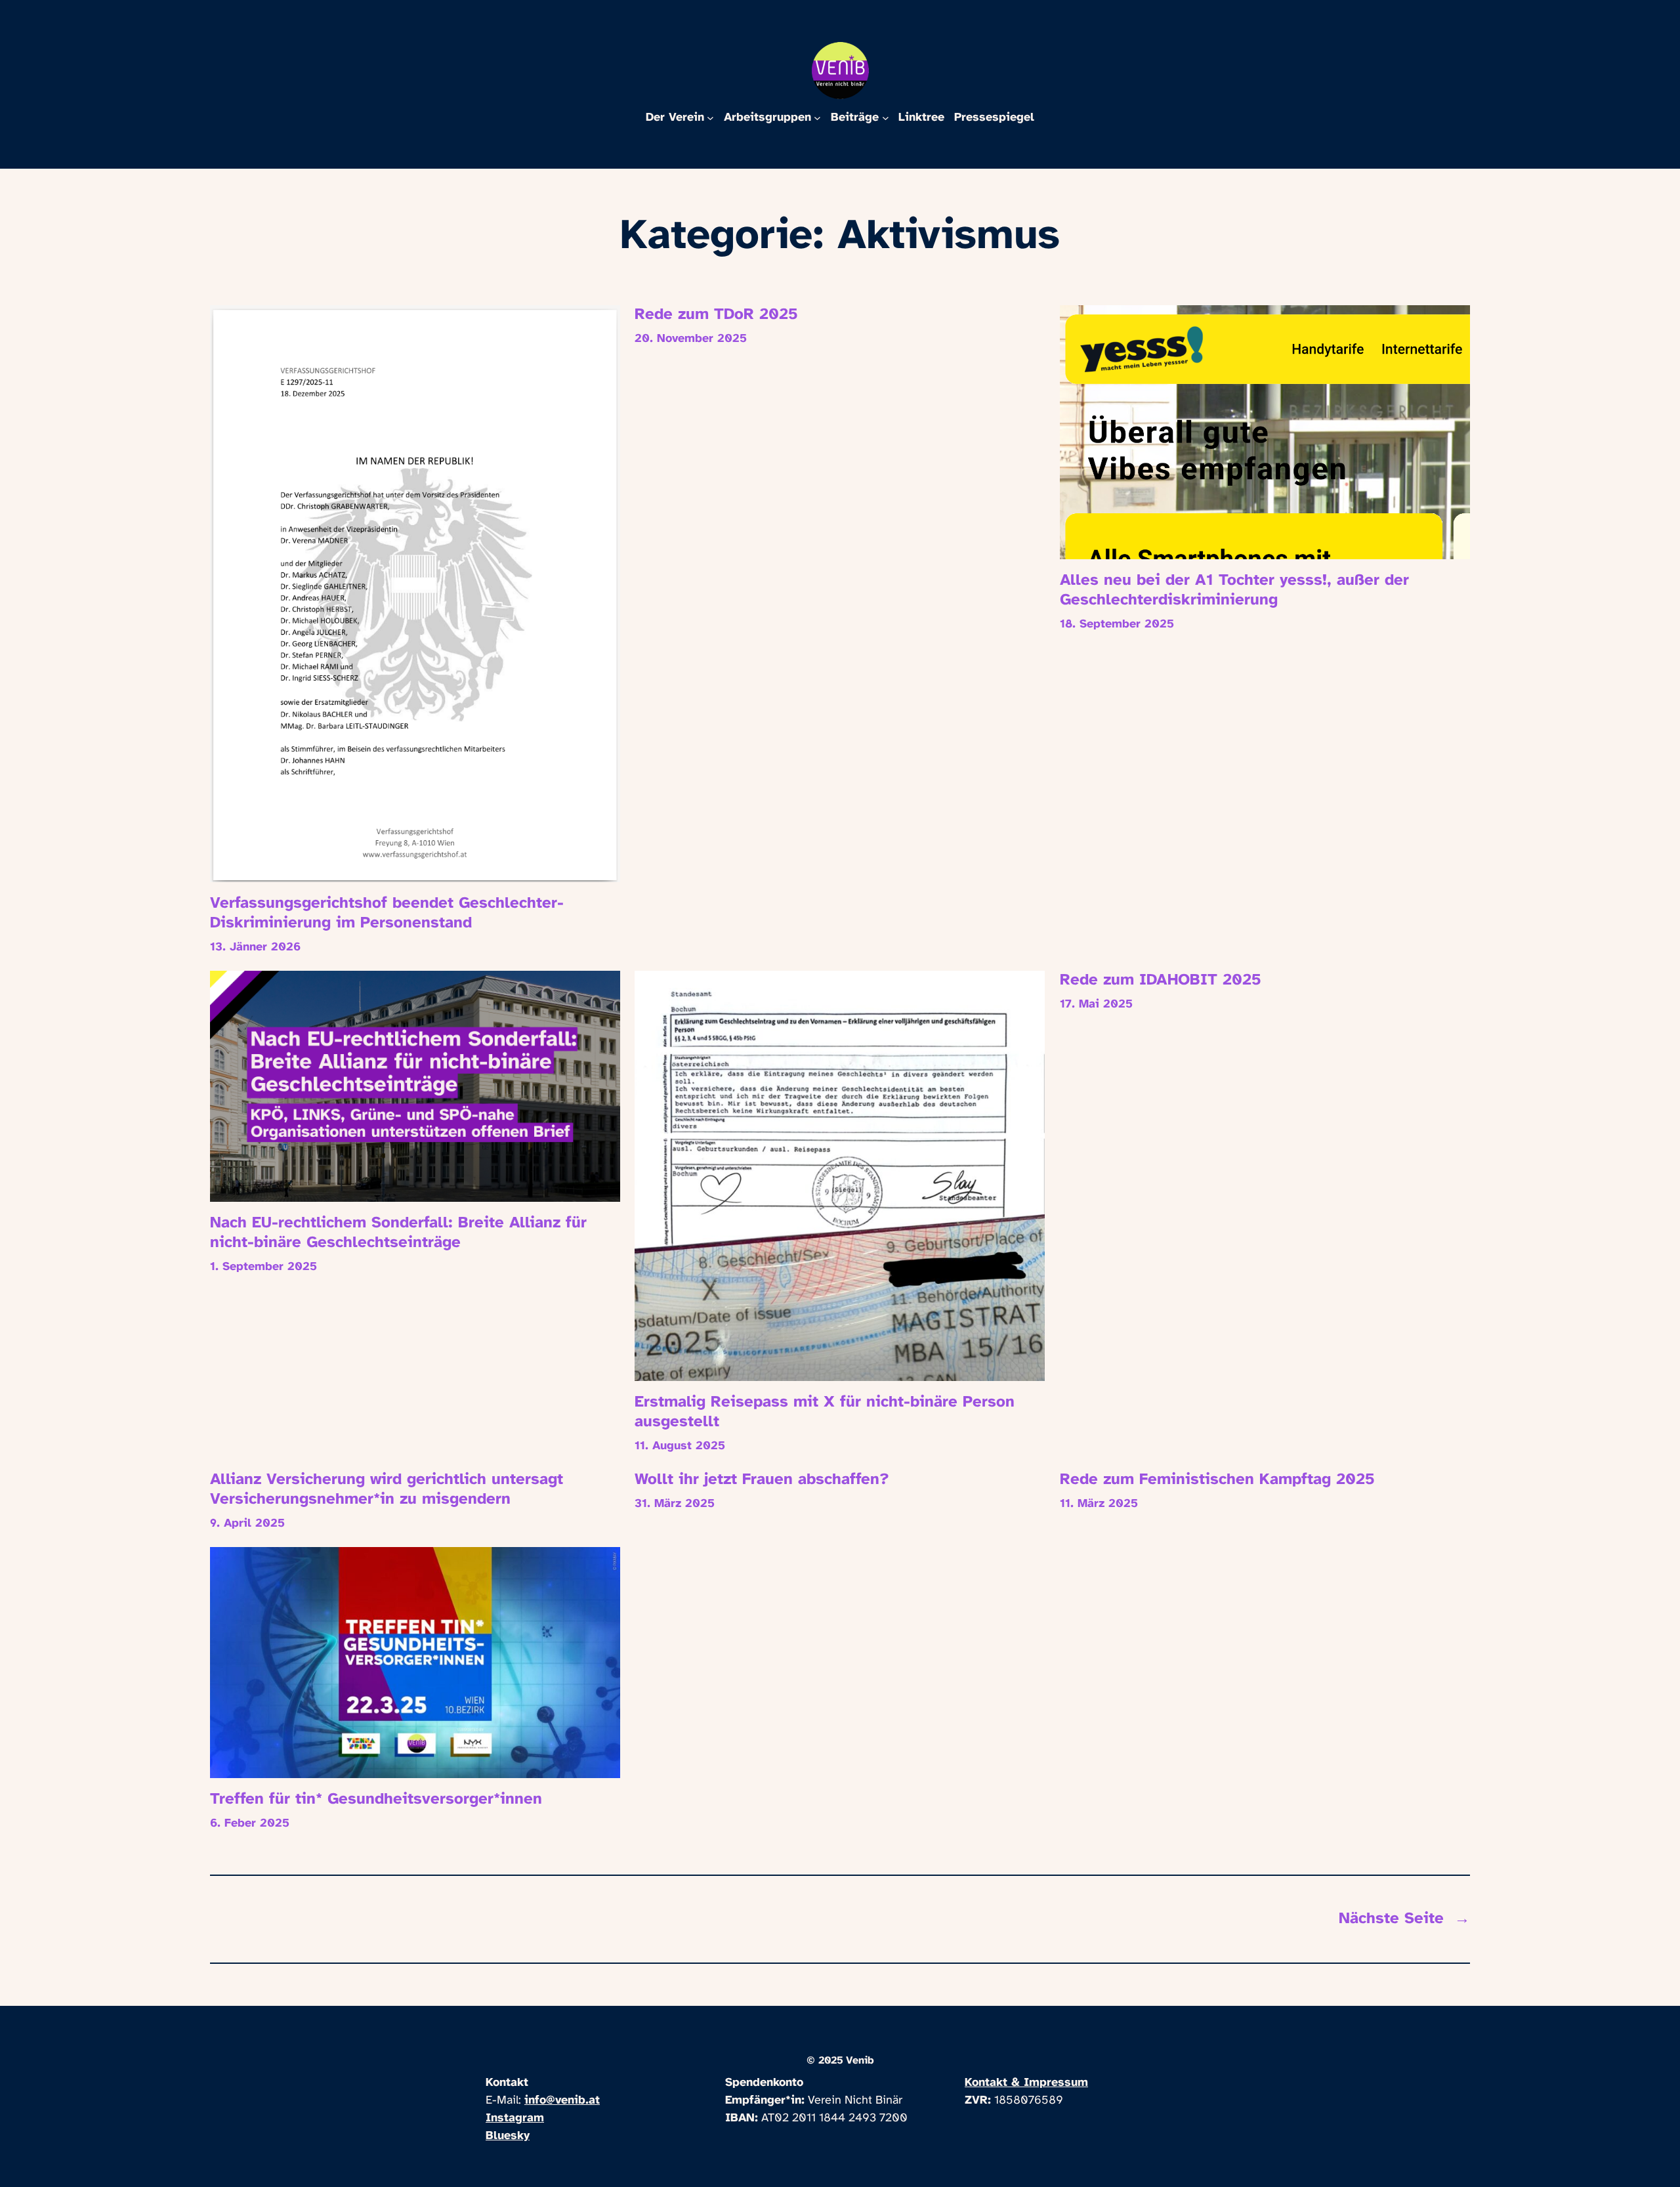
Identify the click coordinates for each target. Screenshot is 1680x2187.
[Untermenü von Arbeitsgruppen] (817, 118)
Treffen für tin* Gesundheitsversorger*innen (376, 1799)
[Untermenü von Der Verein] (710, 118)
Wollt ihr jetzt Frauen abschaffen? (762, 1480)
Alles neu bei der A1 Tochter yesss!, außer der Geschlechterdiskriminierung (1234, 590)
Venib (860, 2061)
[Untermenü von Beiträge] (886, 118)
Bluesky (508, 2136)
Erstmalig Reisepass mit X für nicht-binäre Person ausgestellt (825, 1412)
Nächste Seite (1404, 1919)
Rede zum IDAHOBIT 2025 (1161, 980)
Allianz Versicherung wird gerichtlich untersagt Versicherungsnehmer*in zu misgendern (387, 1490)
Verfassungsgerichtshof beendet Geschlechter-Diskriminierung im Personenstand (387, 913)
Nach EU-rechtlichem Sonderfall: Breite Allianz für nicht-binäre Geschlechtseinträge (398, 1233)
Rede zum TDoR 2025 (716, 315)
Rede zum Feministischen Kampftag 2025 (1217, 1480)
